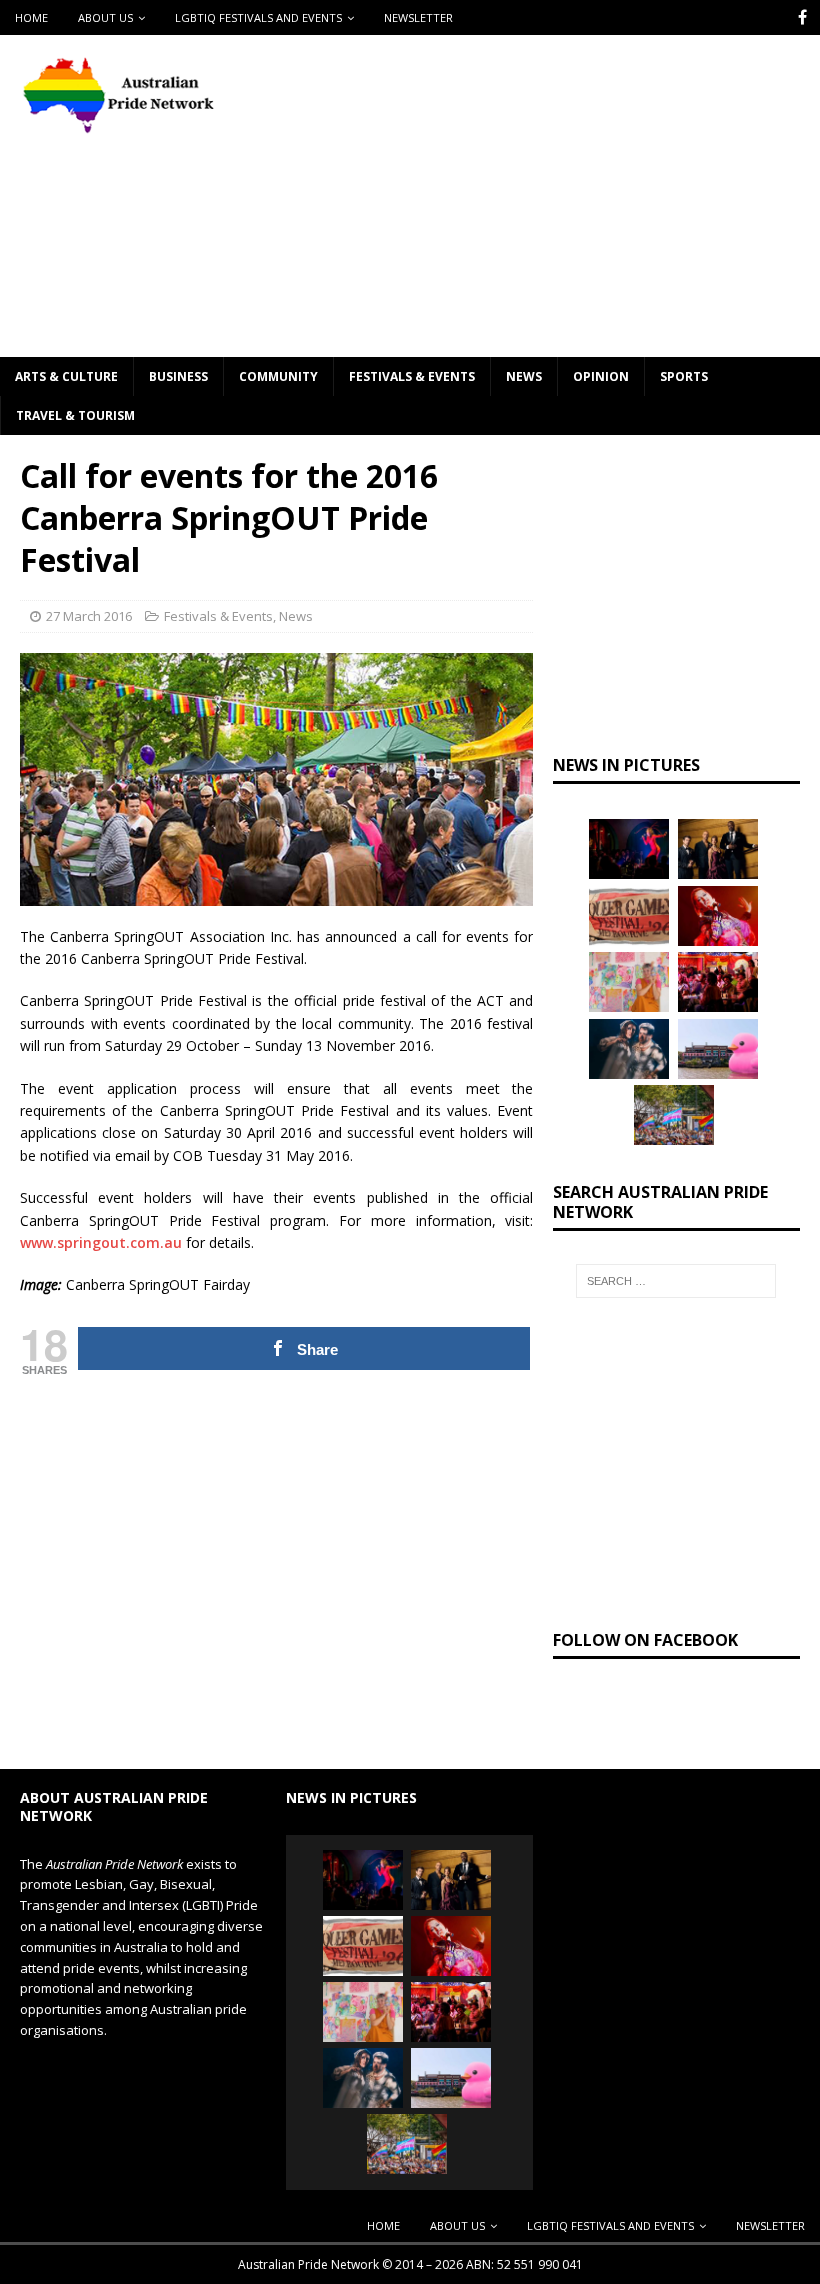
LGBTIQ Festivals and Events (258, 17)
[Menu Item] (802, 17)
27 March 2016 (89, 616)
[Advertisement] (559, 195)
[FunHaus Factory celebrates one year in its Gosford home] (718, 982)
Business (178, 376)
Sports (684, 376)
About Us (105, 17)
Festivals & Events (412, 376)
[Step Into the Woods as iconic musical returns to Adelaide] (629, 1049)
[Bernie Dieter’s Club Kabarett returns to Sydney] (718, 916)
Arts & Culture (66, 376)
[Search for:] (676, 1281)
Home (31, 17)
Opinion (601, 376)
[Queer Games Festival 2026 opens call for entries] (629, 916)
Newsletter (418, 17)
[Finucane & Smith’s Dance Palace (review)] (629, 849)
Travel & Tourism (75, 415)
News (524, 376)
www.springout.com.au (101, 1242)
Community (278, 376)
